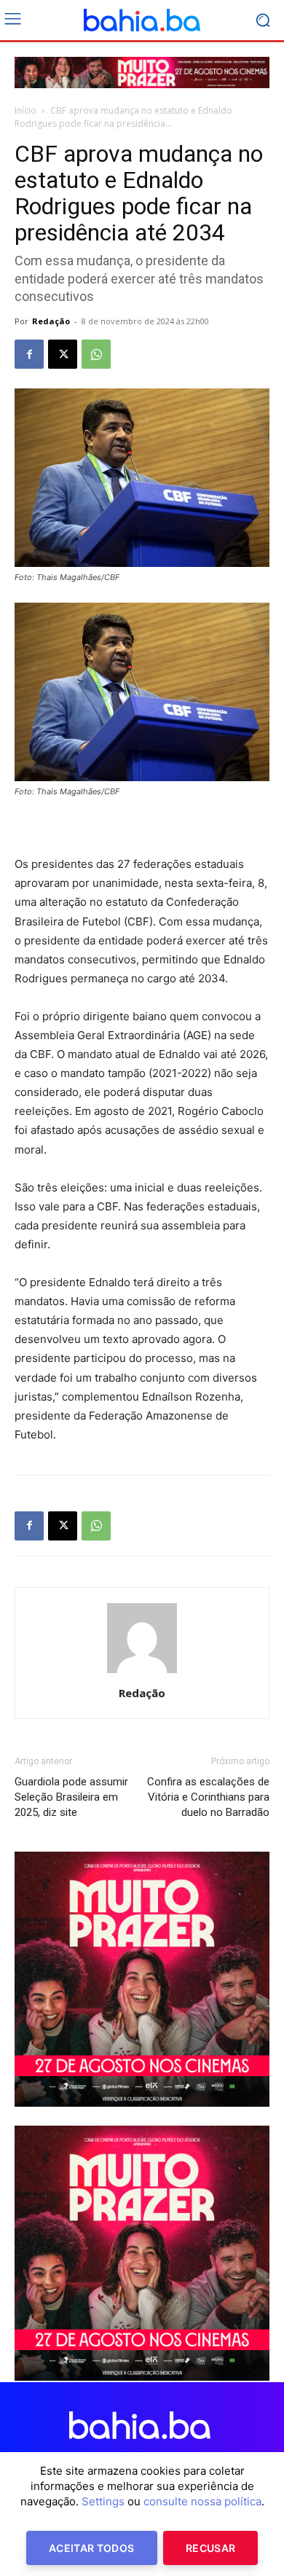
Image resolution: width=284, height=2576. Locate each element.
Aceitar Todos (92, 2548)
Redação (51, 321)
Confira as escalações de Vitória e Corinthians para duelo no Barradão (208, 1797)
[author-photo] (142, 1673)
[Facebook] (29, 354)
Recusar (210, 2548)
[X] (63, 354)
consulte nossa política (202, 2501)
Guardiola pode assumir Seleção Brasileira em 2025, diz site (71, 1797)
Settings (103, 2501)
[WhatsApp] (96, 354)
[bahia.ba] (142, 20)
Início (25, 110)
